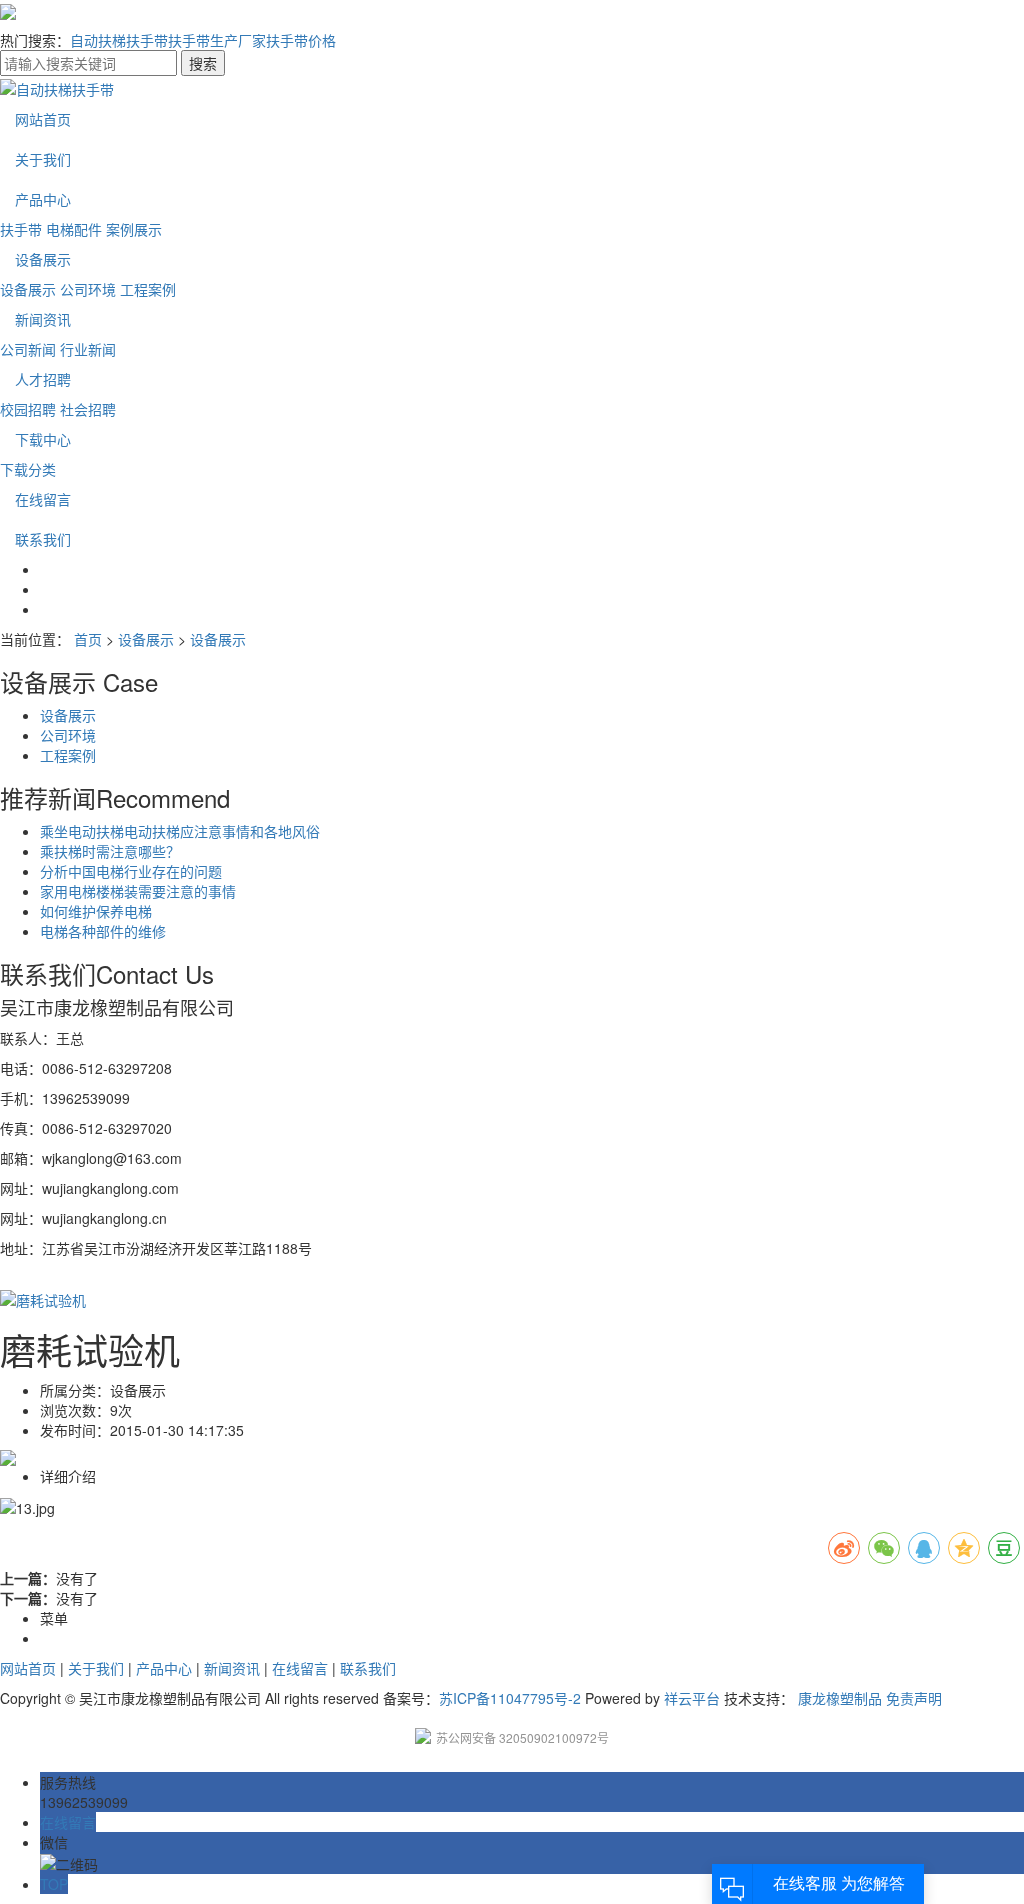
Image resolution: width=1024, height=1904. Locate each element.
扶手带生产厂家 (217, 40)
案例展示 (134, 229)
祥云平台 (692, 1698)
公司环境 (88, 289)
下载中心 (43, 439)
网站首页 (43, 119)
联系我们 (43, 539)
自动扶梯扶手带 (119, 40)
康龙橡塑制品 (840, 1698)
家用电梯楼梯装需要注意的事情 (138, 891)
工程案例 (148, 289)
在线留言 (43, 499)
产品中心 (43, 199)
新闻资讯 (43, 319)
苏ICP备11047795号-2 (510, 1698)
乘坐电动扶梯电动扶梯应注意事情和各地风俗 (180, 831)
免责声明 (914, 1698)
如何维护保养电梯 (96, 911)
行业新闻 (88, 349)
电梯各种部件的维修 (103, 931)
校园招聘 (28, 409)
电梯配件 (74, 229)
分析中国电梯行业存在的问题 (131, 871)
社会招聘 (88, 409)
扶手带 (21, 229)
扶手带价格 (301, 40)
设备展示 (43, 259)
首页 (88, 639)
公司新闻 (28, 349)
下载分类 (28, 469)
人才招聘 (43, 379)
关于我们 (43, 159)
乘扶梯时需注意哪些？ (110, 851)
